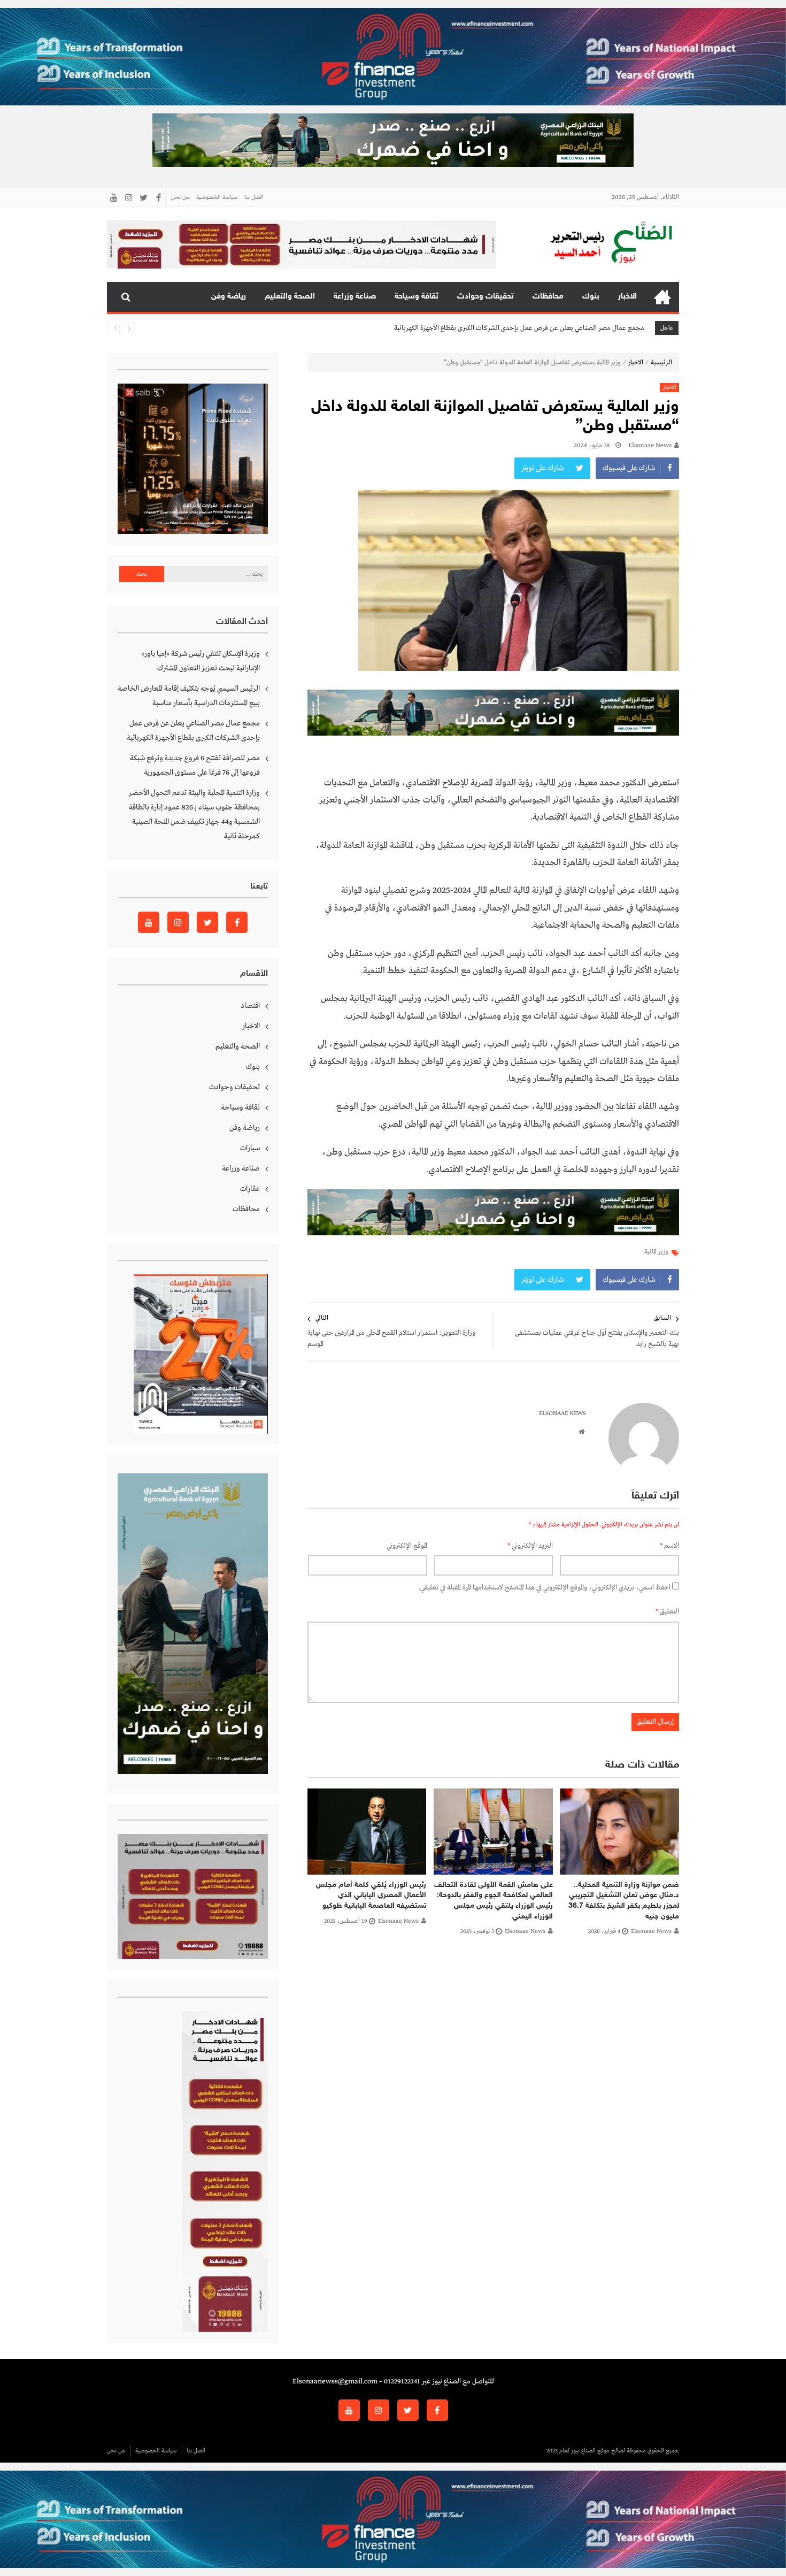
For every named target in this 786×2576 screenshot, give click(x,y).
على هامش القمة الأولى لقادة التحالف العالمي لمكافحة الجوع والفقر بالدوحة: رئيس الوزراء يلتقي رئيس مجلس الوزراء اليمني (494, 1901)
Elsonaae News (650, 446)
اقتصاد (250, 1006)
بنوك (591, 297)
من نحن (180, 197)
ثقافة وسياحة (417, 297)
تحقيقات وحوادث (486, 297)
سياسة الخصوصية (217, 197)
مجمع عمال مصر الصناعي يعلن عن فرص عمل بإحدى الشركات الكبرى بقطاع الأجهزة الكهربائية (193, 731)
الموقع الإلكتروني (407, 1546)
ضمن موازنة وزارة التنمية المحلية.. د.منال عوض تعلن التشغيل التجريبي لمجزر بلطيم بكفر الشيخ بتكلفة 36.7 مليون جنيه (624, 1901)
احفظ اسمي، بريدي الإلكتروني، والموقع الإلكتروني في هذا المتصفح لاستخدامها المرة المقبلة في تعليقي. (545, 1588)
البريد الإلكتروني (530, 1546)
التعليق (667, 1612)
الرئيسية (662, 297)
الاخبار (627, 297)
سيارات (250, 1148)
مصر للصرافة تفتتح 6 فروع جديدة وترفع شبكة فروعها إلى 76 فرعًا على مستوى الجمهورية (529, 329)
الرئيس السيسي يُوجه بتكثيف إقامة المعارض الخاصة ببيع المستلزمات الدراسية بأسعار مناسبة (189, 696)
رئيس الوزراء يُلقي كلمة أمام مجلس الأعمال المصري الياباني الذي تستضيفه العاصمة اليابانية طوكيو (371, 1895)
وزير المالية (656, 1252)
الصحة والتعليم (290, 297)
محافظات (548, 297)
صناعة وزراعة (355, 297)
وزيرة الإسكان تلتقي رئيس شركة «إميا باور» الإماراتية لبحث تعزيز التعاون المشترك (201, 661)
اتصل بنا (254, 197)
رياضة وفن (229, 297)
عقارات (250, 1189)
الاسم (669, 1546)
